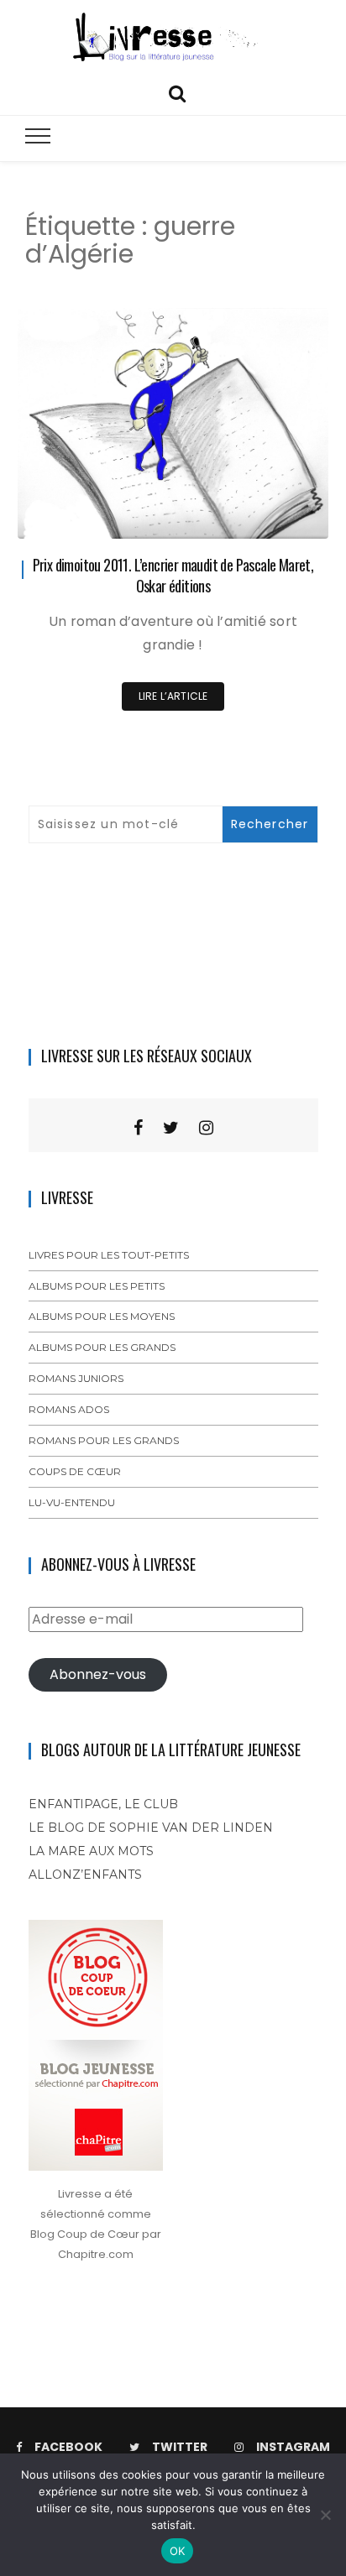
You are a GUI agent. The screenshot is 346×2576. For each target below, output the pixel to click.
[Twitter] (171, 1128)
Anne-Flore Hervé (111, 515)
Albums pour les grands (102, 1347)
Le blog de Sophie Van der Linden (151, 1828)
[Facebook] (138, 1128)
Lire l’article (173, 696)
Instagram (293, 2447)
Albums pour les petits (97, 1286)
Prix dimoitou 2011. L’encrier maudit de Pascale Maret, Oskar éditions (173, 575)
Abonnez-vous (98, 1674)
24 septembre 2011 (261, 514)
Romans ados (69, 1409)
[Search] (177, 92)
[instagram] (206, 1128)
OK (178, 2551)
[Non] (325, 2515)
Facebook (68, 2447)
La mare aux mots (91, 1851)
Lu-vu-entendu (72, 1502)
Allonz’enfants (85, 1875)
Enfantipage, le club (103, 1804)
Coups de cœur (75, 1471)
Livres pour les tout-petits (109, 1255)
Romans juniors (76, 1378)
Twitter (180, 2447)
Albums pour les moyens (102, 1316)
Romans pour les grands (104, 1440)
